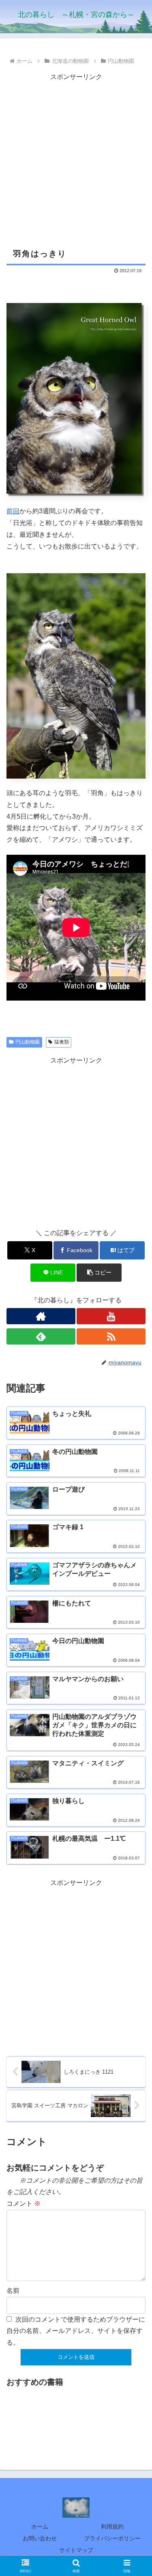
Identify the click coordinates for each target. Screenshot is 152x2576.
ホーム (40, 2527)
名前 (13, 2291)
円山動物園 (28, 1042)
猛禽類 (62, 1042)
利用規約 (112, 2527)
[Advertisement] (76, 159)
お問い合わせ (40, 2538)
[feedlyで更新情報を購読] (41, 1336)
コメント (24, 2204)
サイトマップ (76, 2550)
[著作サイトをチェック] (41, 1316)
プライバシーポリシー (112, 2538)
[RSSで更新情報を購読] (111, 1336)
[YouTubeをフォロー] (111, 1316)
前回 (13, 511)
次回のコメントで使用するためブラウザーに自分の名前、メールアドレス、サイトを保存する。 (76, 2331)
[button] (99, 1273)
